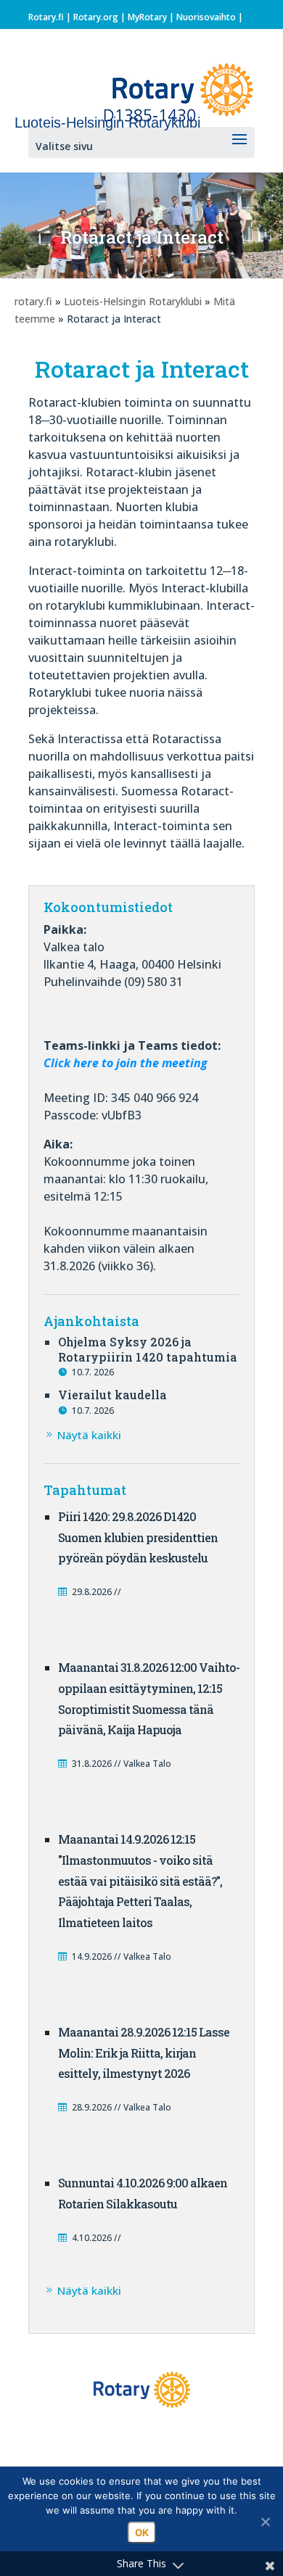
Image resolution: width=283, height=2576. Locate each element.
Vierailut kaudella (112, 1395)
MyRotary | (152, 17)
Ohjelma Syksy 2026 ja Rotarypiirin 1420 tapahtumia (148, 1349)
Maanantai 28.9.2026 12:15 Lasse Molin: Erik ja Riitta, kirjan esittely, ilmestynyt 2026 (144, 2053)
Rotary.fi (46, 17)
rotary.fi (33, 301)
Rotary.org (96, 17)
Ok (142, 2532)
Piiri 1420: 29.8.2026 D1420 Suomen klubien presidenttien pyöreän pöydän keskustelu (138, 1537)
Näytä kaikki (89, 1435)
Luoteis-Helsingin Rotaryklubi (133, 301)
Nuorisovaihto (206, 17)
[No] (265, 2522)
